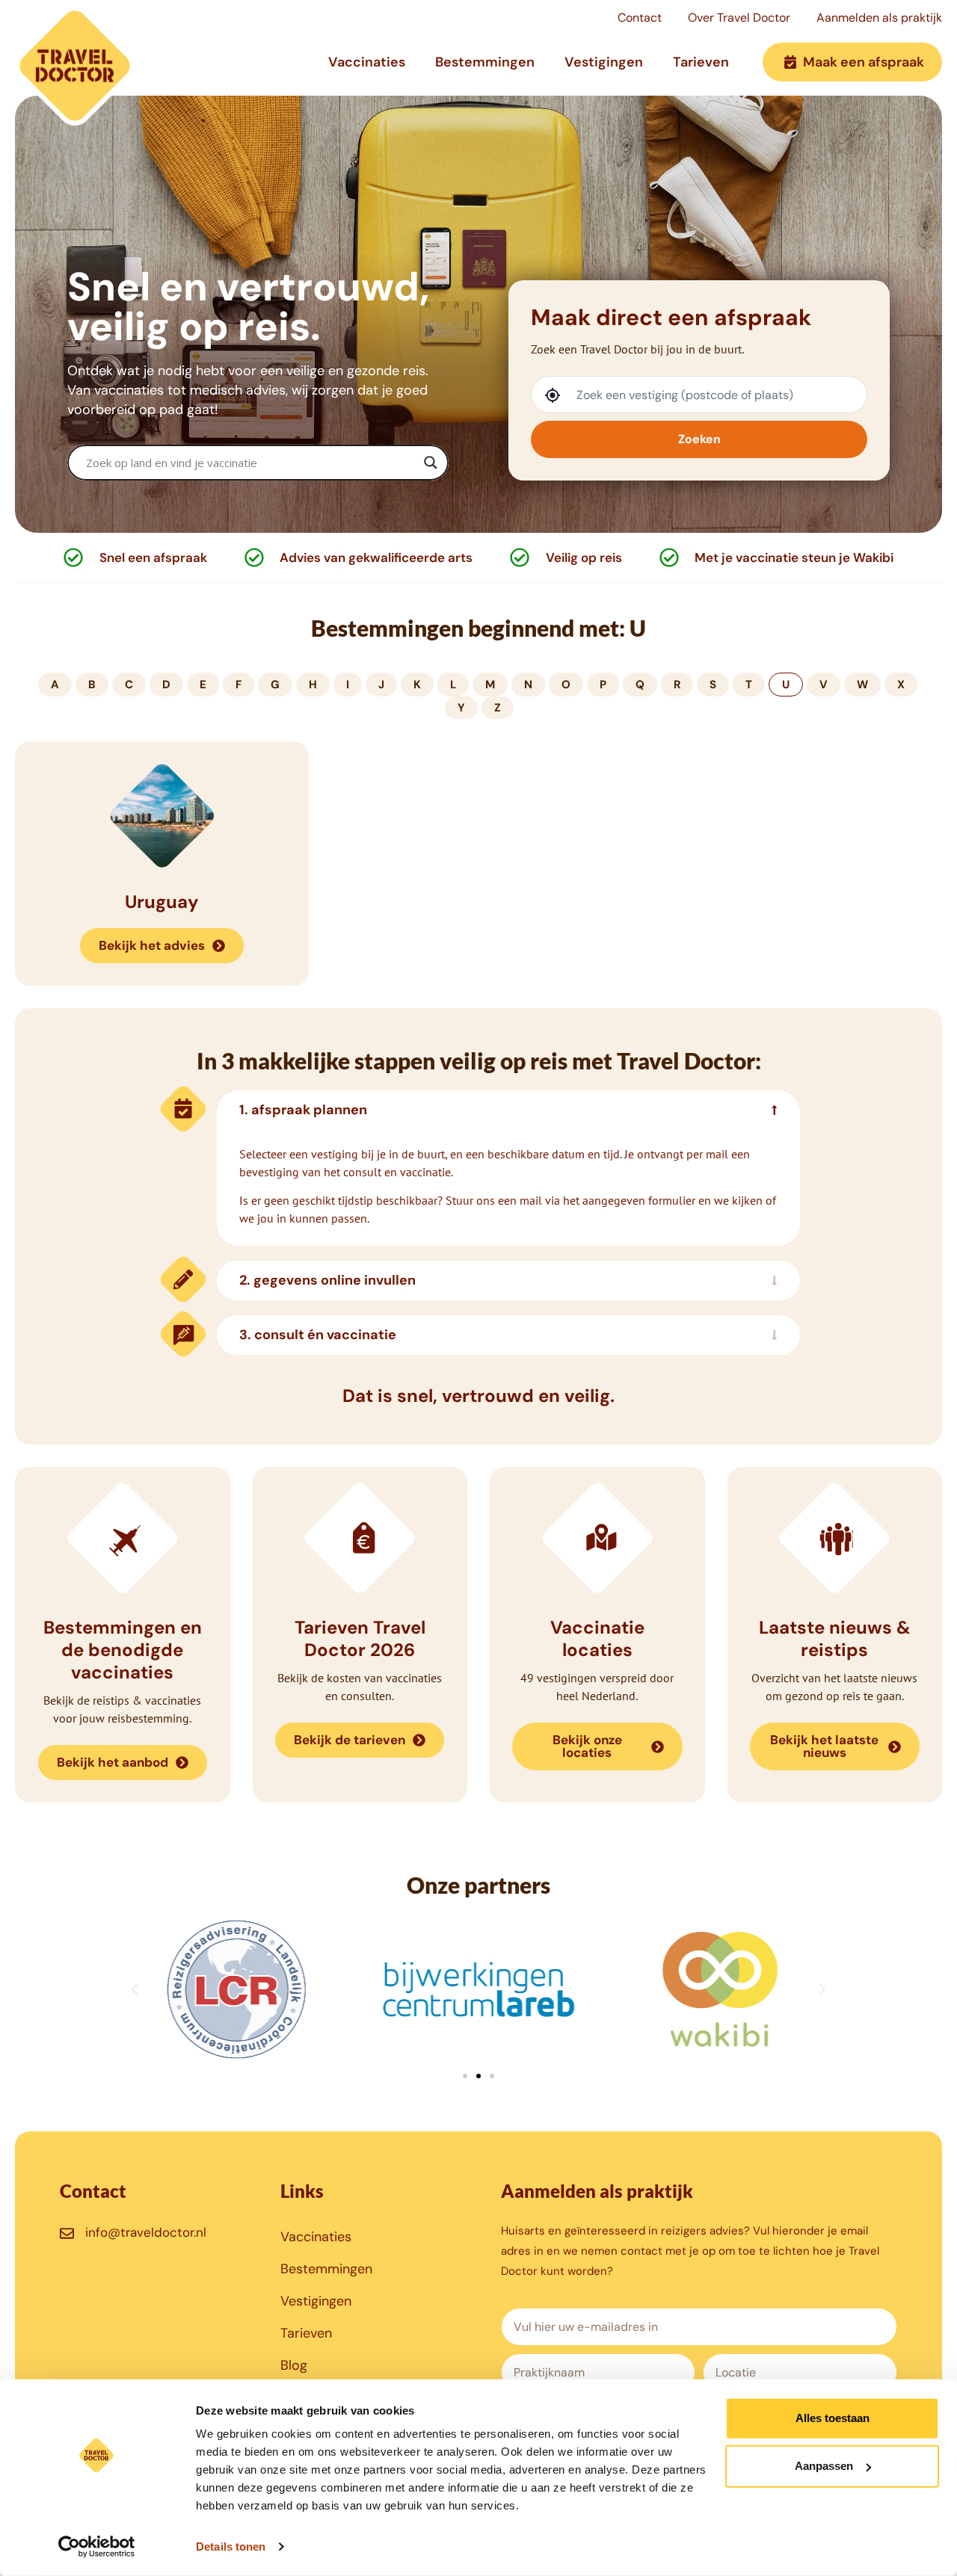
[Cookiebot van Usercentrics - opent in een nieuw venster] (97, 2547)
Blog (294, 2365)
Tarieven (701, 62)
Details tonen (231, 2546)
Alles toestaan (833, 2418)
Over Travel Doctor (739, 18)
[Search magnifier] (431, 463)
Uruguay (162, 902)
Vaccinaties (367, 62)
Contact (640, 18)
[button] (135, 1989)
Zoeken (699, 439)
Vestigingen (604, 62)
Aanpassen (824, 2466)
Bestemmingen (485, 62)
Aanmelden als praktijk (879, 18)
